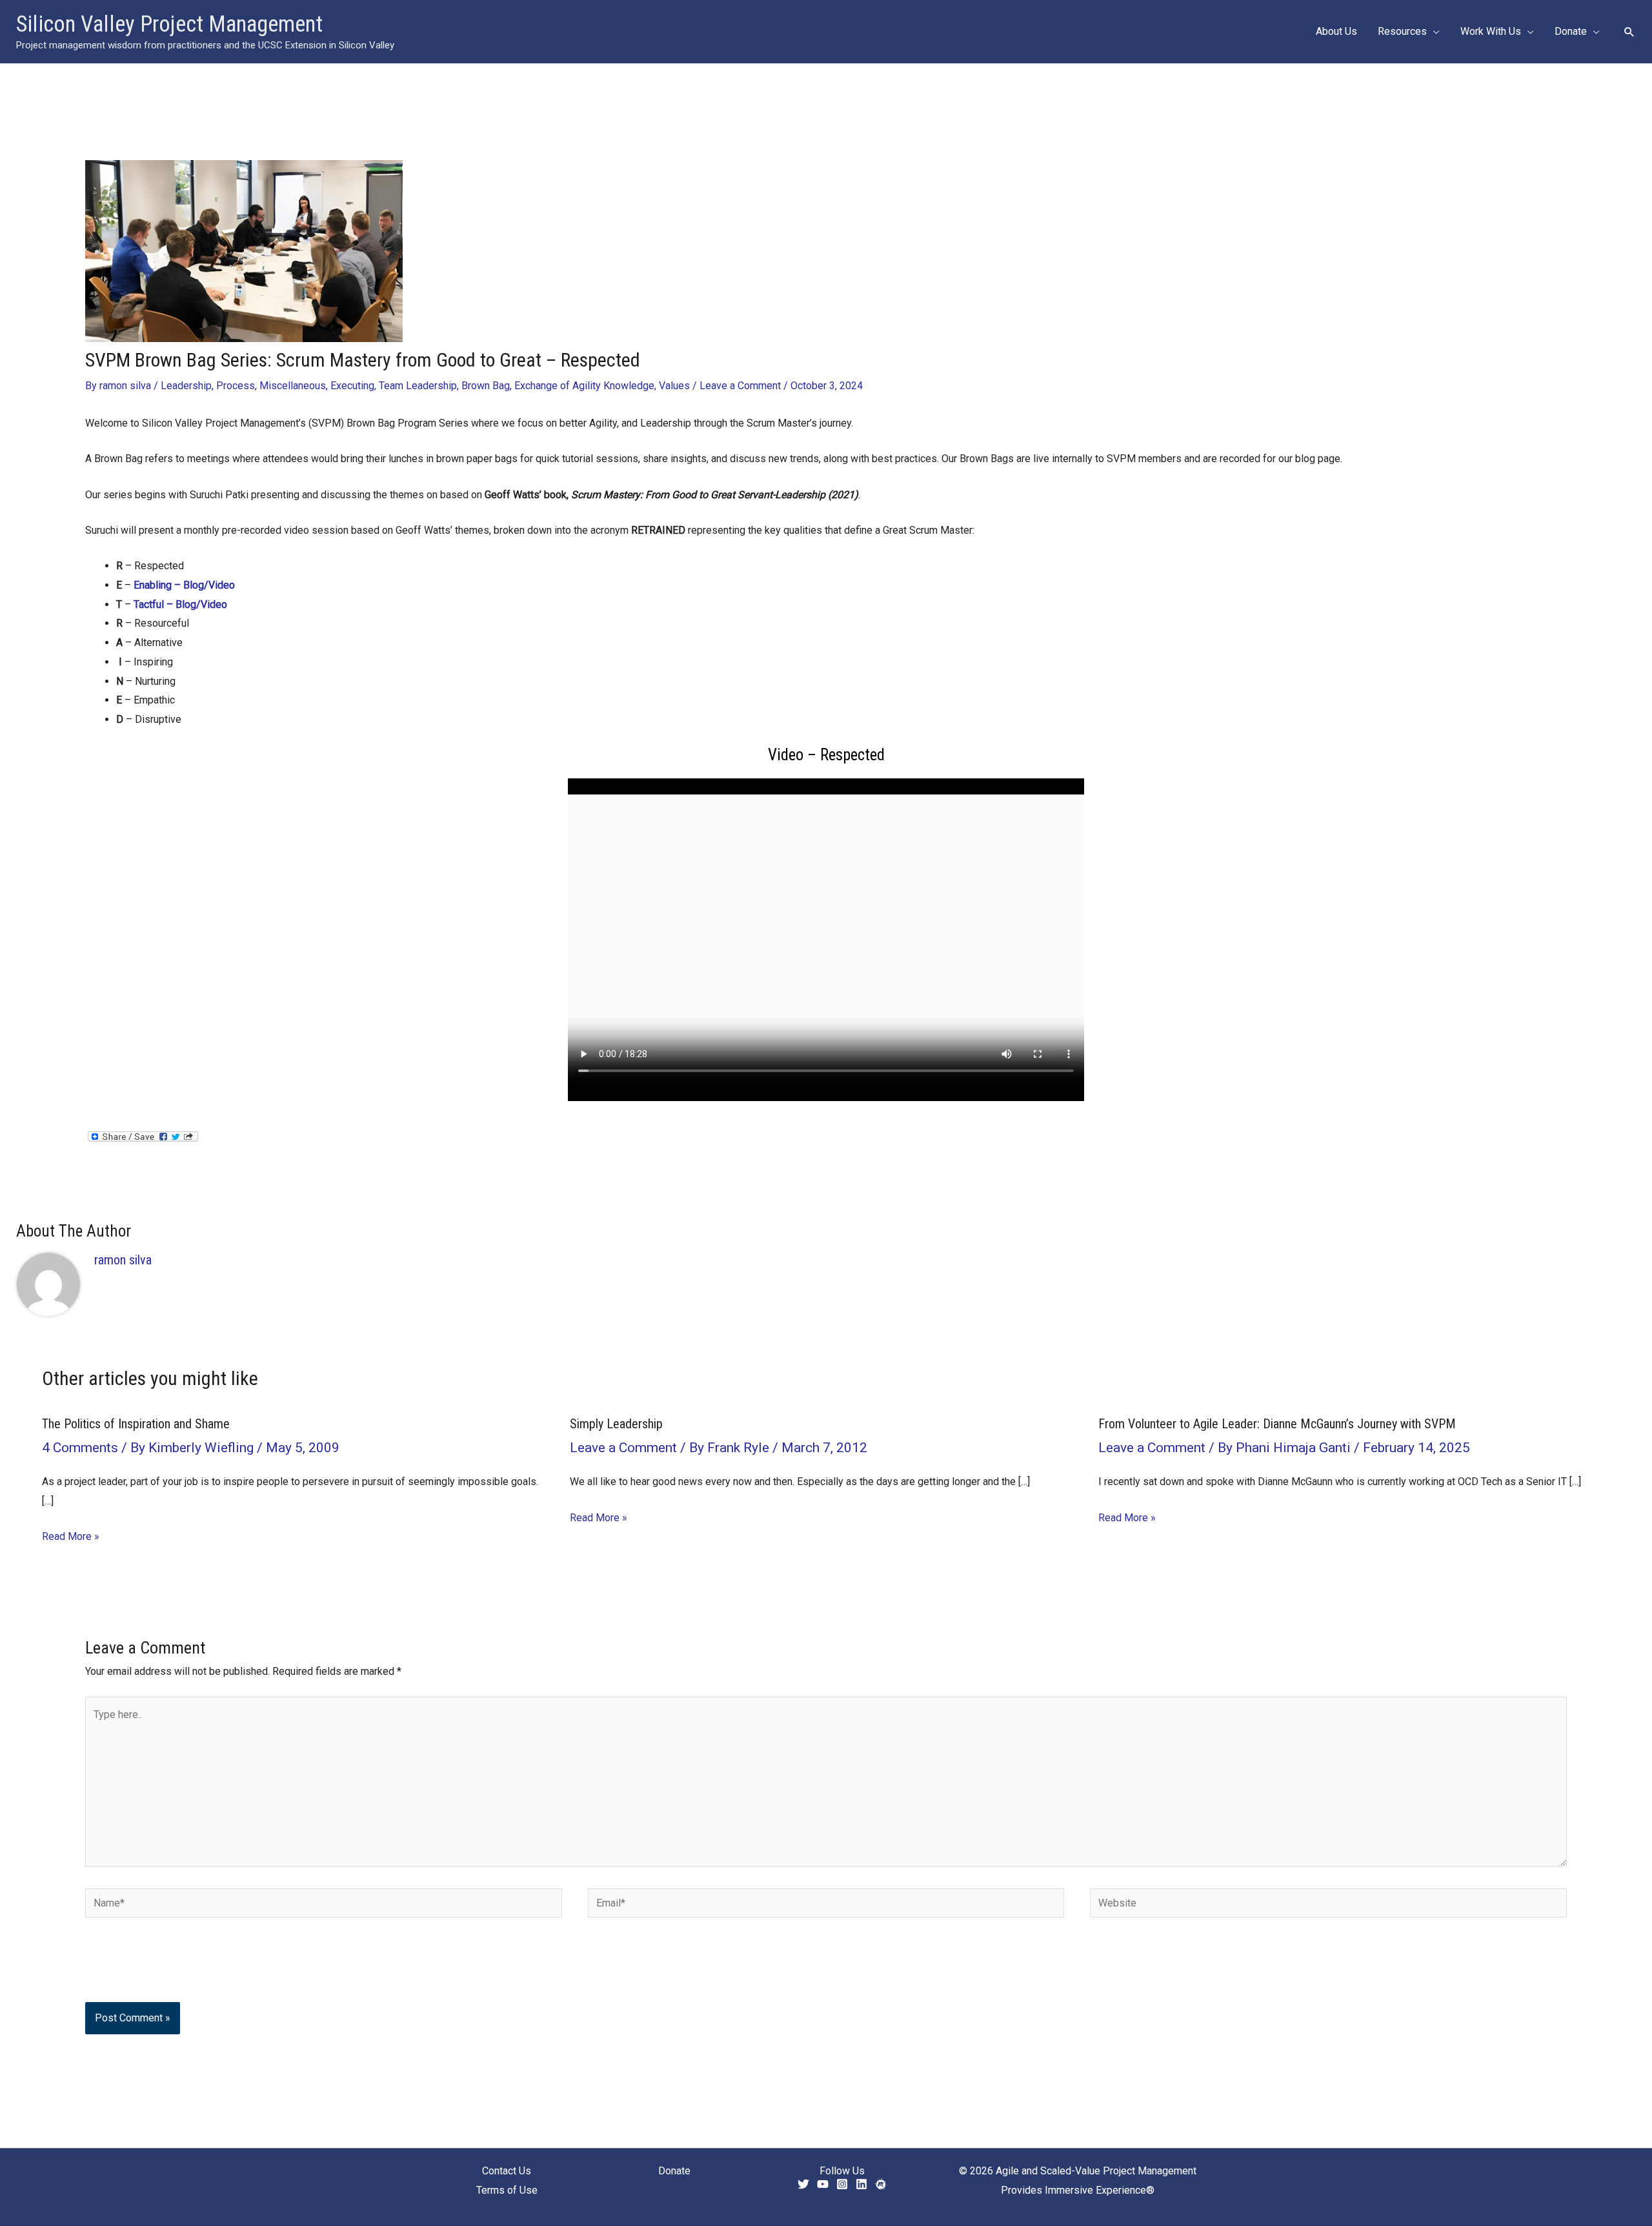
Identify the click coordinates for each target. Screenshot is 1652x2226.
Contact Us (507, 2171)
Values (674, 386)
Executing (352, 386)
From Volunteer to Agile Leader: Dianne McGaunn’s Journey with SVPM (1277, 1424)
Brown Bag (486, 386)
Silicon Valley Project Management (169, 24)
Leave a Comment (740, 386)
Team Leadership (418, 386)
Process (236, 386)
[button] (1433, 32)
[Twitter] (803, 2184)
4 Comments (80, 1448)
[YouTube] (823, 2184)
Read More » (71, 1536)
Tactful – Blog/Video (180, 604)
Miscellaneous (293, 386)
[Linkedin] (861, 2184)
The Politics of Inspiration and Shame (136, 1424)
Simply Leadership (616, 1424)
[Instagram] (842, 2184)
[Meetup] (881, 2184)
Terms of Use (507, 2190)
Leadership (186, 386)
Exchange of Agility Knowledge (584, 386)
